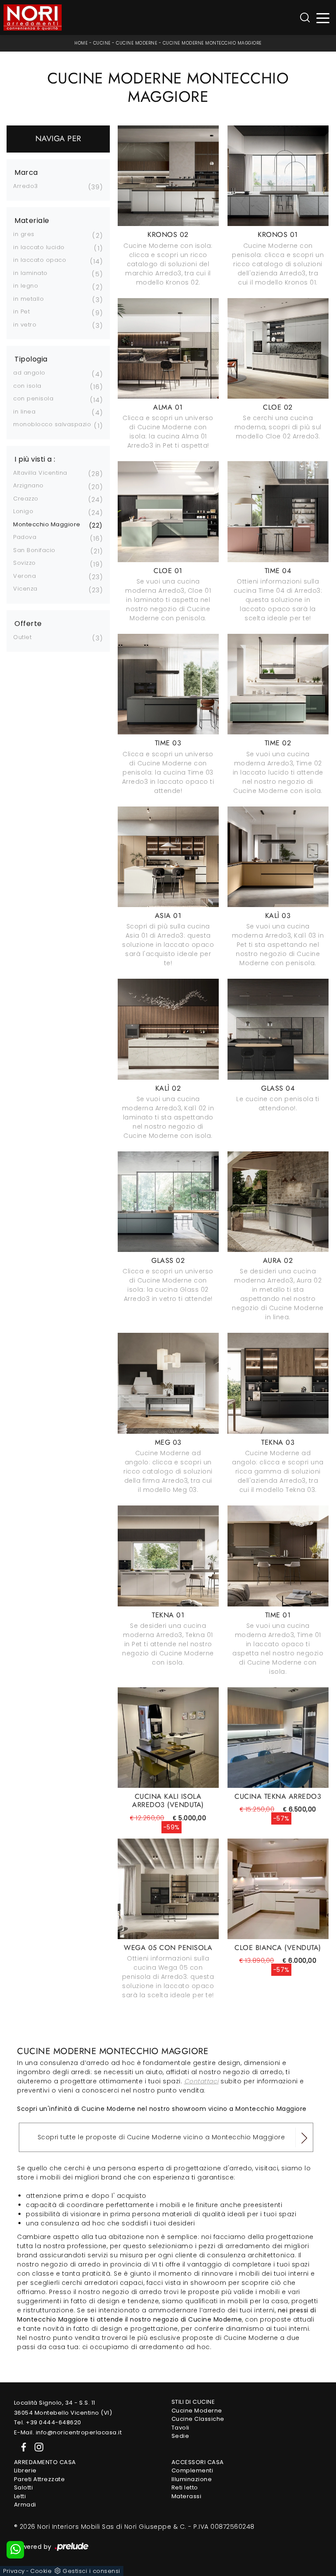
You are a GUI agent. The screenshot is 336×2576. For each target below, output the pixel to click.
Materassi (187, 2496)
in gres (24, 234)
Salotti (24, 2487)
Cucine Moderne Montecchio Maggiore (212, 43)
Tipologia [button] (31, 359)
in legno (26, 286)
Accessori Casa (198, 2462)
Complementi (192, 2470)
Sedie (180, 2436)
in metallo (28, 299)
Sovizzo (24, 563)
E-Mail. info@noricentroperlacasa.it (68, 2432)
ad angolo (29, 373)
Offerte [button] (28, 624)
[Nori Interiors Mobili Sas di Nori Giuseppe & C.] (33, 17)
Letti (20, 2496)
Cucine (102, 43)
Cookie (41, 2571)
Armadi (25, 2505)
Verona (24, 576)
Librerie (25, 2470)
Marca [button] (26, 173)
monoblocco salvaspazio (52, 424)
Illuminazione (192, 2479)
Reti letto (185, 2487)
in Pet (21, 311)
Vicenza (25, 589)
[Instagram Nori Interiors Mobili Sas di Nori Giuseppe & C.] (36, 2446)
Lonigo (23, 511)
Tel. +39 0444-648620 (48, 2422)
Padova (25, 537)
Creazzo (26, 499)
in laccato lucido (39, 247)
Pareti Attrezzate (40, 2479)
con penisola (33, 398)
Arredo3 (26, 186)
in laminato (30, 273)
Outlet (22, 637)
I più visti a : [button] (35, 459)
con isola (27, 386)
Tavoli (180, 2428)
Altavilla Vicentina (40, 473)
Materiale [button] (32, 221)
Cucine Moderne (136, 43)
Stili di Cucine (193, 2402)
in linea (24, 412)
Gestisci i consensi (91, 2571)
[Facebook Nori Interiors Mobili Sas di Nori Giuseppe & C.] (22, 2446)
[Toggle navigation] (323, 18)
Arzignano (28, 485)
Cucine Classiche (198, 2419)
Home (81, 43)
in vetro (25, 325)
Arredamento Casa (45, 2462)
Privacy (14, 2571)
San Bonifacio (34, 550)
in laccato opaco (40, 260)
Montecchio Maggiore (47, 524)
